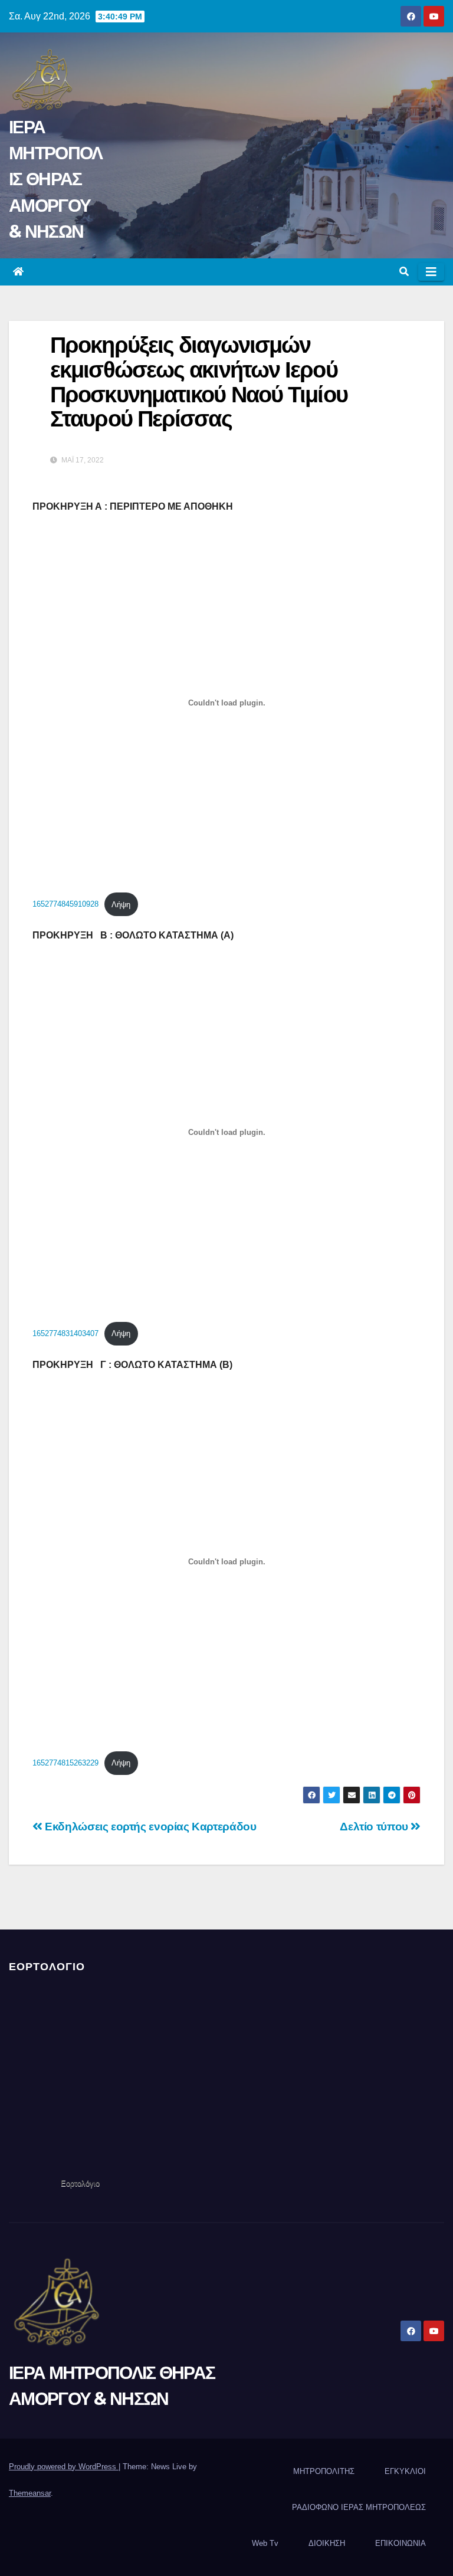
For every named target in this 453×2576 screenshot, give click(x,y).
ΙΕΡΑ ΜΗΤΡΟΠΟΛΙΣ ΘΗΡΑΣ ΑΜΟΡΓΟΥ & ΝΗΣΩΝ (55, 179)
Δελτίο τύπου (375, 1827)
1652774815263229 (65, 1763)
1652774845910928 (65, 905)
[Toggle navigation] (431, 272)
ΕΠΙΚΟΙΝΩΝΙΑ (401, 2543)
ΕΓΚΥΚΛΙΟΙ (405, 2471)
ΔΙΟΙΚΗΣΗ (327, 2543)
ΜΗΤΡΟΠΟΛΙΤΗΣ (324, 2471)
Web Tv (265, 2543)
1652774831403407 (65, 1333)
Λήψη (121, 905)
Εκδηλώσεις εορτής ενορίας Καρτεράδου (149, 1827)
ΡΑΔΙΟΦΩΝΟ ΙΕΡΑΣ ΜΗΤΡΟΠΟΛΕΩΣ (359, 2507)
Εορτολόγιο (80, 2183)
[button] (404, 272)
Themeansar (30, 2493)
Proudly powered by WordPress (64, 2467)
